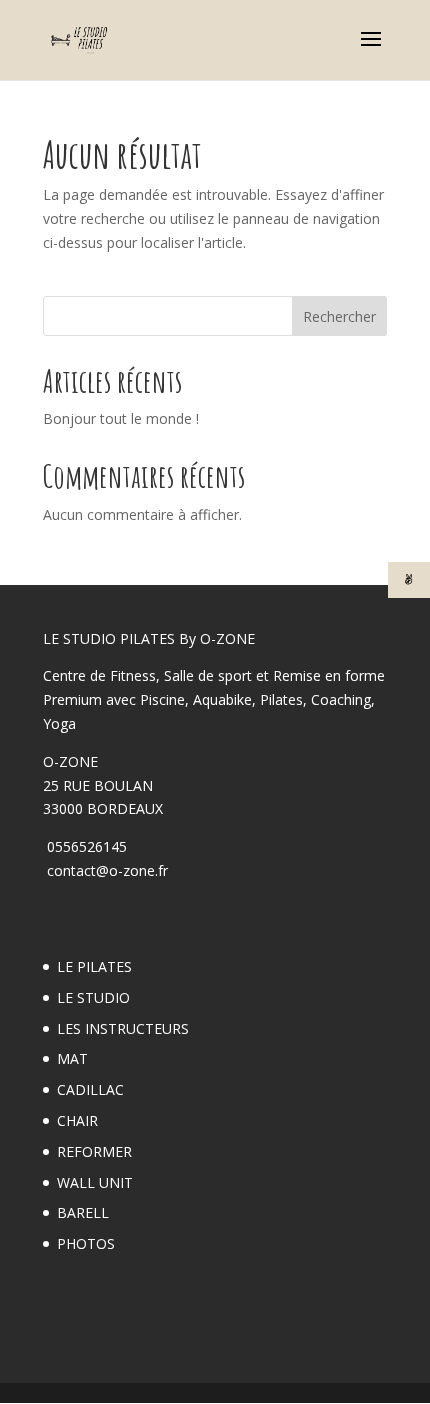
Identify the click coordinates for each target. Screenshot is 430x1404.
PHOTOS (86, 1243)
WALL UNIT (95, 1182)
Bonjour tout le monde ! (121, 418)
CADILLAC (90, 1089)
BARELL (83, 1212)
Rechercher (339, 316)
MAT (72, 1058)
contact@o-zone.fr (105, 870)
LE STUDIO (93, 997)
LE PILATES (94, 966)
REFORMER (94, 1151)
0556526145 (85, 846)
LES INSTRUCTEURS (123, 1028)
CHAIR (77, 1120)
